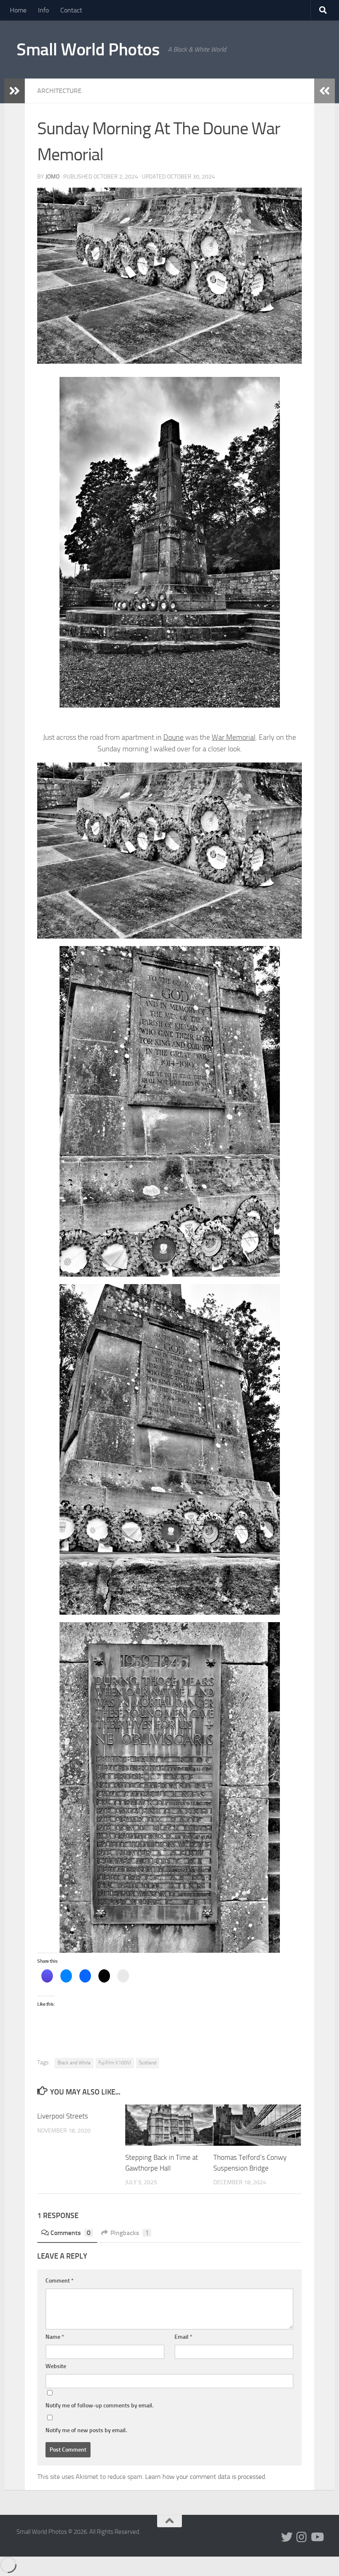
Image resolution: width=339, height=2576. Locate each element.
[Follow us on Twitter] (287, 2537)
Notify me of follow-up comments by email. (99, 2406)
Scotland (148, 2063)
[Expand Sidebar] (14, 91)
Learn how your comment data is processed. (206, 2477)
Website (56, 2366)
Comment (60, 2281)
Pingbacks (130, 2233)
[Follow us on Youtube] (317, 2537)
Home (18, 10)
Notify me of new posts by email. (86, 2430)
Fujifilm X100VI (115, 2063)
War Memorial (234, 737)
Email (183, 2337)
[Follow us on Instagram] (302, 2537)
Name (55, 2337)
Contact (71, 10)
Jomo (53, 177)
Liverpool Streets (63, 2116)
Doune (173, 737)
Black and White (74, 2063)
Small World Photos (88, 50)
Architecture (59, 91)
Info (43, 10)
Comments (70, 2233)
